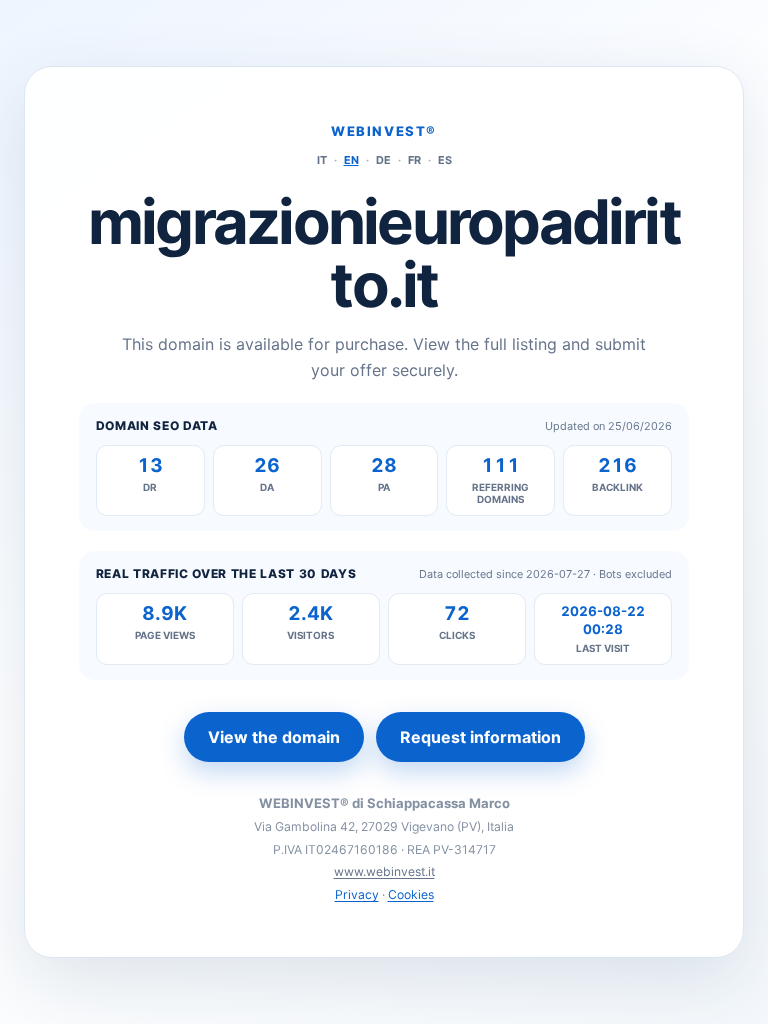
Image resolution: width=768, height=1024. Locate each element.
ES (445, 160)
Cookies (411, 894)
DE (383, 160)
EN (351, 160)
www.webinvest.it (384, 871)
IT (322, 160)
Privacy (357, 894)
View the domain (274, 737)
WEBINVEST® (384, 131)
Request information (480, 737)
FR (414, 160)
